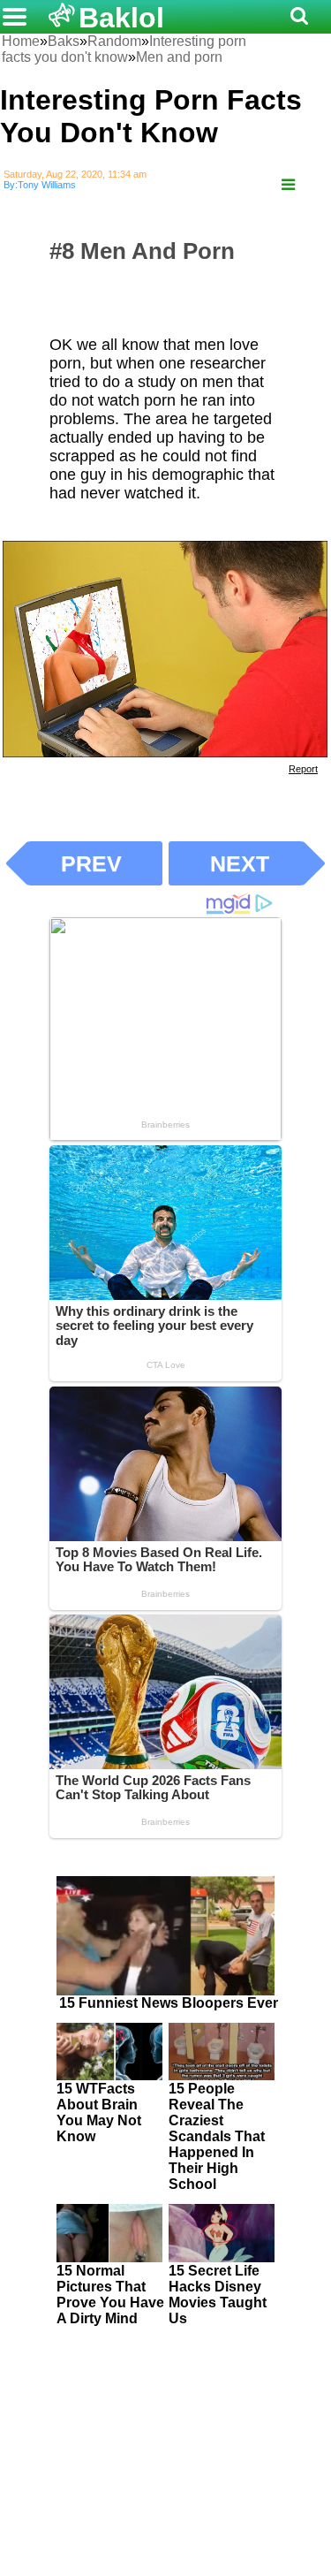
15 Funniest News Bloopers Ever (169, 2003)
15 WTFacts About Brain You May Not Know (99, 2112)
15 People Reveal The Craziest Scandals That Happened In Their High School (217, 2136)
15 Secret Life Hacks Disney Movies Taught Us (218, 2295)
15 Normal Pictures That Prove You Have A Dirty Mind (110, 2295)
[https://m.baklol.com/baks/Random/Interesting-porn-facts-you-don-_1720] (288, 185)
